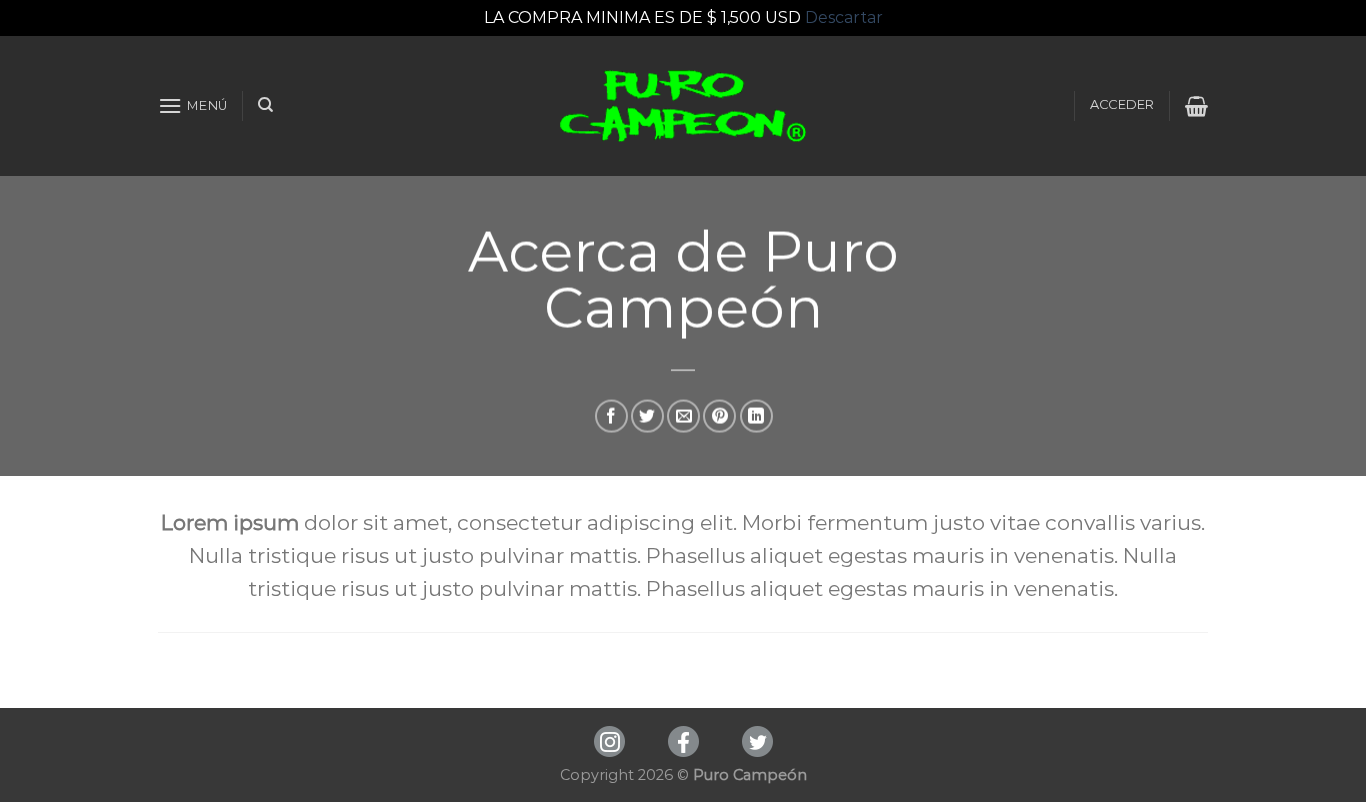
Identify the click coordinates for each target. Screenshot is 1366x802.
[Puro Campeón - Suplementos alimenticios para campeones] (683, 106)
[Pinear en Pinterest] (719, 416)
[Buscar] (265, 105)
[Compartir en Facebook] (611, 416)
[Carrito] (1196, 106)
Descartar (844, 17)
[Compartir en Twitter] (647, 416)
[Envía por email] (683, 416)
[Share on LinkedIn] (756, 416)
